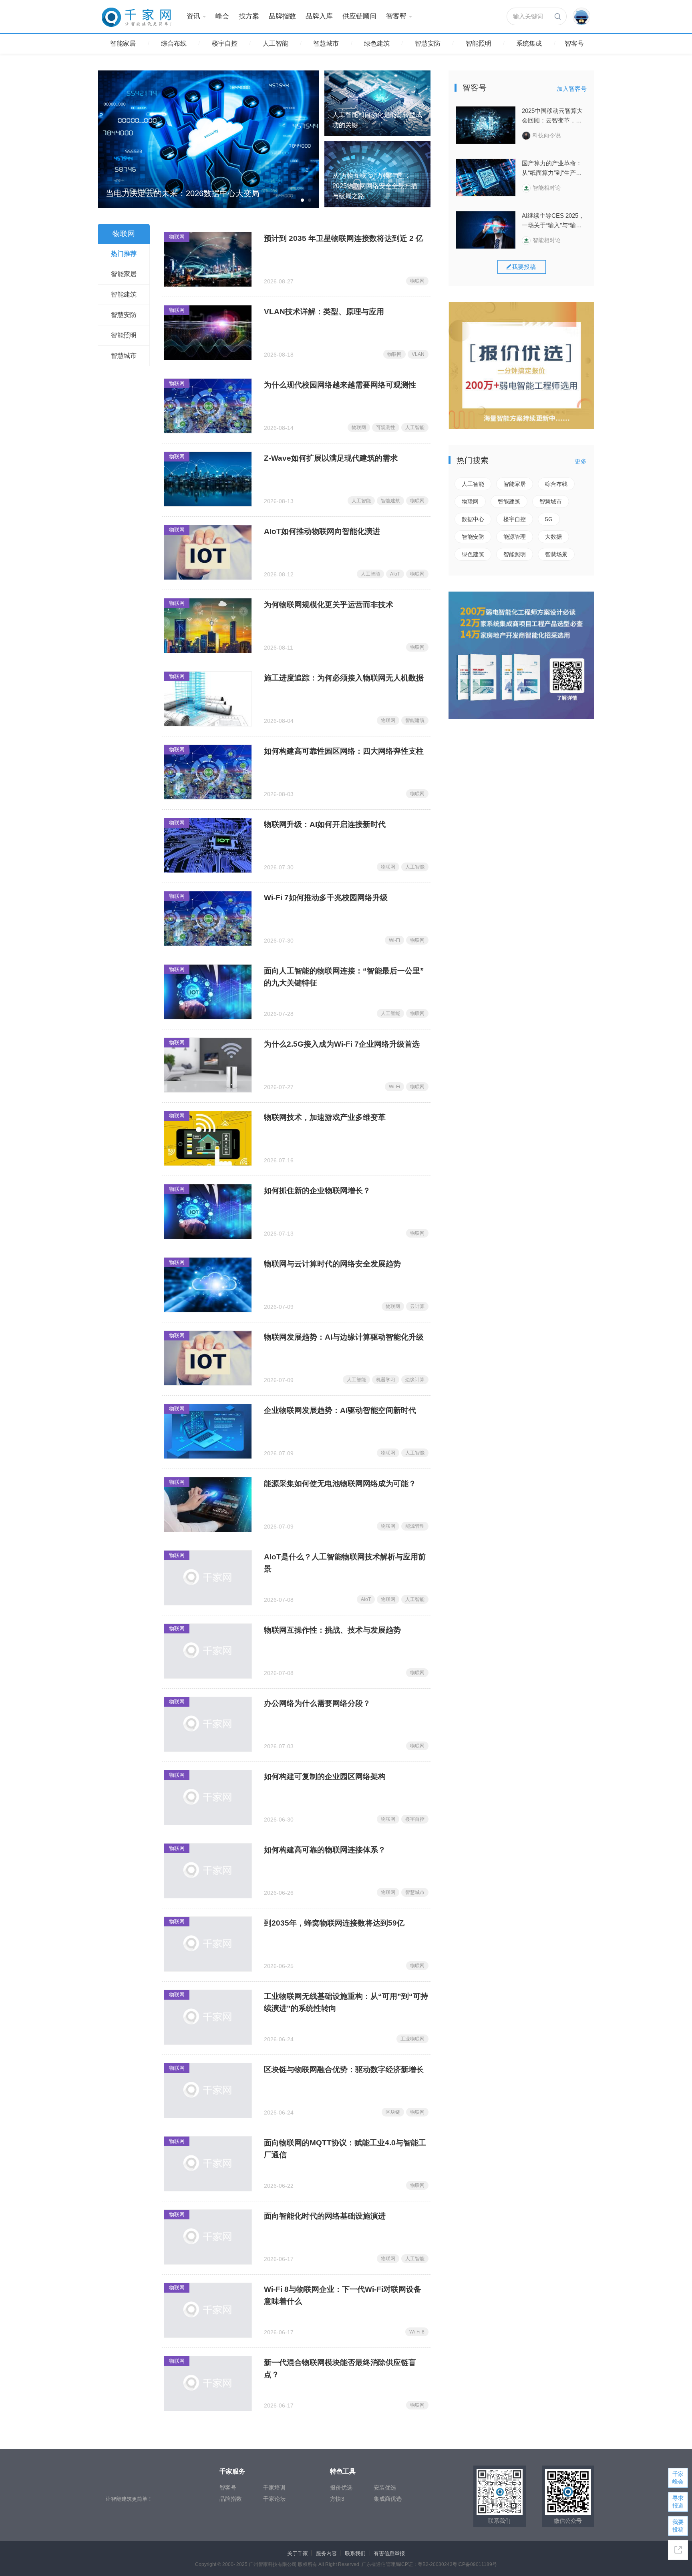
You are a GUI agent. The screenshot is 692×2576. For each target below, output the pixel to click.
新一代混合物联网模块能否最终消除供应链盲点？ (340, 2368)
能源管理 (415, 1526)
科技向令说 (547, 135)
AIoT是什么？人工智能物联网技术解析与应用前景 (345, 1563)
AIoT (395, 574)
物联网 (177, 237)
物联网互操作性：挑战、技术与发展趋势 (332, 1630)
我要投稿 (678, 2526)
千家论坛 (274, 2499)
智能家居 (123, 43)
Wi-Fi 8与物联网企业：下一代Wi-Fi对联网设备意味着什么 (343, 2295)
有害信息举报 (389, 2553)
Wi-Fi (394, 940)
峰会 (222, 16)
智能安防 (473, 537)
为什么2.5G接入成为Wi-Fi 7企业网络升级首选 (342, 1044)
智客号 (574, 43)
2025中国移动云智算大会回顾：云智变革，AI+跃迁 (552, 116)
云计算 (417, 1306)
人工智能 (276, 43)
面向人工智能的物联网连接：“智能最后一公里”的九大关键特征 (344, 977)
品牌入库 (319, 16)
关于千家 (298, 2553)
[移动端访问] (678, 2550)
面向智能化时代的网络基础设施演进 (325, 2216)
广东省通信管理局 (381, 2564)
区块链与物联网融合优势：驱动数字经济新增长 (344, 2069)
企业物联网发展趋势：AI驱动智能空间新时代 (340, 1410)
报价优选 (341, 2488)
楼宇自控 (225, 43)
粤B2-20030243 (435, 2564)
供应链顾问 (359, 16)
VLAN (418, 354)
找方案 (249, 16)
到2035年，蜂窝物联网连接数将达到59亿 (334, 1923)
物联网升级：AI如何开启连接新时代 (325, 824)
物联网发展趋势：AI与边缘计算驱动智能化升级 (344, 1337)
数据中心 (473, 519)
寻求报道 (678, 2502)
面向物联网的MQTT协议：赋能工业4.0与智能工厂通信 (345, 2149)
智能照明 (479, 43)
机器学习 (386, 1380)
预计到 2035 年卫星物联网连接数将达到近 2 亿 (344, 238)
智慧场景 (556, 554)
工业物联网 (412, 2039)
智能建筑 (390, 501)
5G (549, 519)
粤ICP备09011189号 (475, 2564)
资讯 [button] (193, 16)
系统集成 (529, 43)
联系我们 (355, 2553)
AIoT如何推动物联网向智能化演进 (322, 531)
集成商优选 (388, 2499)
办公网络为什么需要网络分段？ (317, 1703)
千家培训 (274, 2488)
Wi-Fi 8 (417, 2332)
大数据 (553, 537)
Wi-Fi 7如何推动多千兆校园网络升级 (326, 898)
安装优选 (385, 2488)
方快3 (337, 2499)
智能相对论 (547, 188)
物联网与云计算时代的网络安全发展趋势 (332, 1264)
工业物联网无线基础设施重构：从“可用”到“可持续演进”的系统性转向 (346, 2002)
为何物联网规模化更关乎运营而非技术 (329, 605)
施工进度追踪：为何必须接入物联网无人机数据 (344, 678)
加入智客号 (572, 89)
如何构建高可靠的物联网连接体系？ (325, 1850)
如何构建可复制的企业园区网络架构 (325, 1777)
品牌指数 (282, 16)
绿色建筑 (377, 43)
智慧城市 (326, 43)
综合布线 (174, 43)
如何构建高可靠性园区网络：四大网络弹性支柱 (344, 751)
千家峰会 (678, 2478)
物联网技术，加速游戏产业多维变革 (325, 1117)
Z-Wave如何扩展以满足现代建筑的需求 (331, 458)
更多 (581, 461)
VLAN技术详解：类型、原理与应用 (324, 312)
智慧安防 (428, 43)
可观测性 (386, 427)
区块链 (393, 2112)
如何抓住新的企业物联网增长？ (317, 1191)
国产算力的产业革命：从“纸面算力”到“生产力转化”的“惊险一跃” (552, 169)
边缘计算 (415, 1380)
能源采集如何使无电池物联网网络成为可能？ (340, 1484)
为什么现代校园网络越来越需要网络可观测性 (340, 385)
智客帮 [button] (396, 16)
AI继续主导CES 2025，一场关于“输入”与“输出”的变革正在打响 (553, 221)
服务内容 (326, 2553)
